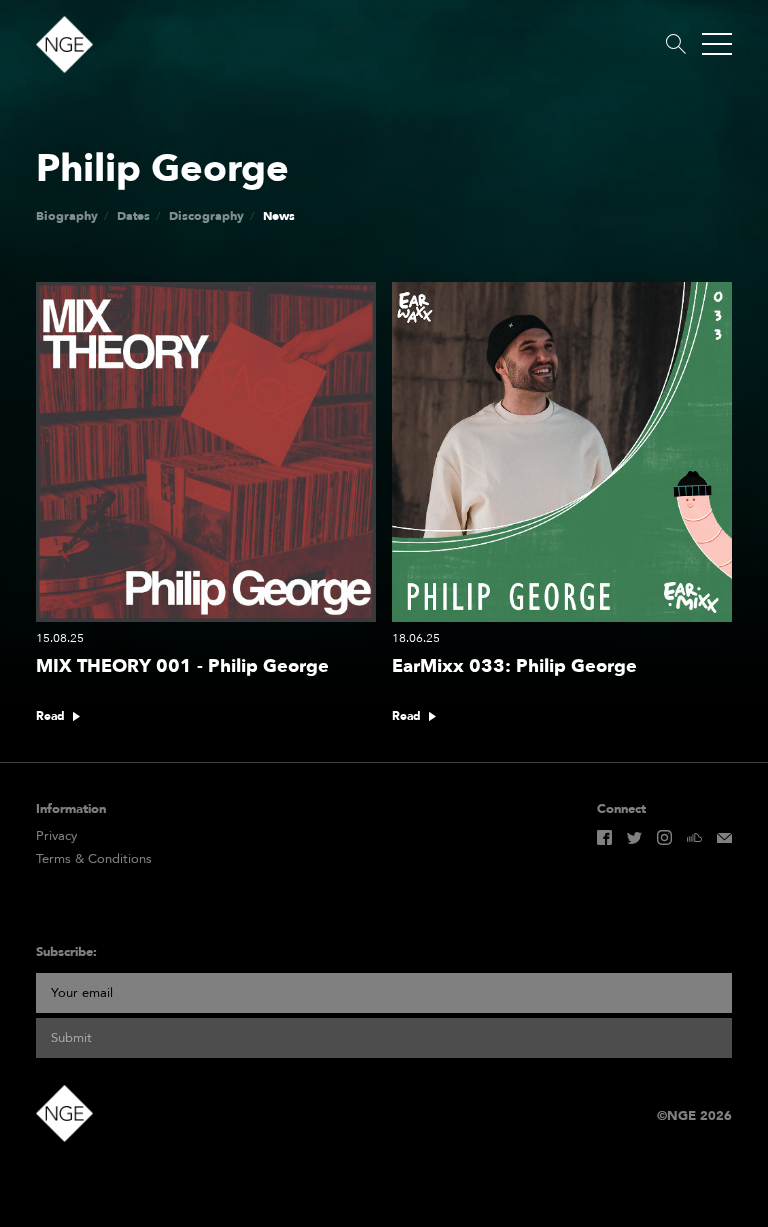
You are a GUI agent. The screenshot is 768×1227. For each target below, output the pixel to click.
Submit (71, 1038)
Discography (206, 216)
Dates (133, 216)
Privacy (56, 836)
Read (50, 716)
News (279, 216)
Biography (67, 216)
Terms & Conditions (94, 859)
